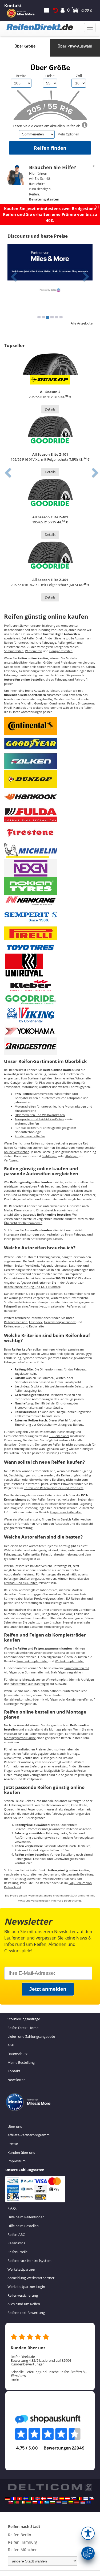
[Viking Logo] (31, 1015)
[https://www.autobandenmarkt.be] (79, 2499)
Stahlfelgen (50, 1156)
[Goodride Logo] (31, 999)
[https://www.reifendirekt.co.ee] (65, 2502)
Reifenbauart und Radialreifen (25, 1326)
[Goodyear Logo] (31, 743)
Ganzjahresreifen (61, 651)
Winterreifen (34, 651)
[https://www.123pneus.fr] (14, 2499)
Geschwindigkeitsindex (60, 1322)
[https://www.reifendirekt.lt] (71, 2502)
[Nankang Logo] (31, 900)
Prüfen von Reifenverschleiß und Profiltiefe (54, 1488)
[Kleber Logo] (31, 985)
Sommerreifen (14, 651)
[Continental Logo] (31, 725)
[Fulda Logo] (31, 814)
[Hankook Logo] (31, 797)
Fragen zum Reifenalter (66, 1512)
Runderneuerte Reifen (30, 1136)
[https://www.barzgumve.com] (53, 2502)
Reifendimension (16, 1322)
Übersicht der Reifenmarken (23, 1223)
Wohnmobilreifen (27, 1123)
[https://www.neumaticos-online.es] (62, 2499)
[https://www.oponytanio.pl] (35, 2502)
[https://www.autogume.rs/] (83, 2502)
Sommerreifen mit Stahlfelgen (46, 1672)
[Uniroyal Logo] (24, 965)
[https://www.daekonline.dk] (43, 2499)
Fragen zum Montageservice (23, 1771)
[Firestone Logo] (31, 832)
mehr (15, 2379)
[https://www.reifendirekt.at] (67, 2499)
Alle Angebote (82, 323)
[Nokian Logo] (31, 886)
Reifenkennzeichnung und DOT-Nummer (32, 1287)
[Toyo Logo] (31, 947)
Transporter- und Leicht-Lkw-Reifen (39, 1119)
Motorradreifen (25, 1107)
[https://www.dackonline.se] (26, 2499)
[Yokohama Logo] (31, 1030)
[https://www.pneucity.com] (17, 2502)
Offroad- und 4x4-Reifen (21, 1583)
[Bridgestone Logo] (31, 1046)
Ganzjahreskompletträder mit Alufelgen (31, 1699)
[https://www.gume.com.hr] (59, 2502)
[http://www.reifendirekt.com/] (89, 2502)
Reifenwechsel (82, 1519)
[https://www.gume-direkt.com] (74, 2499)
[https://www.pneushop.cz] (91, 2499)
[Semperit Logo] (31, 915)
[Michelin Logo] (31, 850)
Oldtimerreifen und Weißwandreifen (40, 1115)
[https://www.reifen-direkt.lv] (77, 2502)
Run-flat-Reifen (25, 1128)
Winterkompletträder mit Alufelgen (70, 1680)
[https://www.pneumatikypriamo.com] (11, 2502)
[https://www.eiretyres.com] (23, 2502)
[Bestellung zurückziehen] (55, 10)
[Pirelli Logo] (31, 933)
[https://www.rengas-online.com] (86, 2499)
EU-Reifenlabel (59, 1436)
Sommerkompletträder (32, 1661)
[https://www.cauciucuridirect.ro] (41, 2502)
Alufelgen (72, 1156)
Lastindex (36, 1322)
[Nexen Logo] (31, 868)
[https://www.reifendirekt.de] (7, 2499)
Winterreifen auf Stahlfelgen (30, 1684)
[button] (88, 2533)
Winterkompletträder (69, 1661)
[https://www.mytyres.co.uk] (55, 2499)
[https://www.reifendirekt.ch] (19, 2499)
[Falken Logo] (31, 761)
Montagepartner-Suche (20, 1738)
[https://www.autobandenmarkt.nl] (50, 2499)
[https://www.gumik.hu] (29, 2502)
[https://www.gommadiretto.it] (31, 2499)
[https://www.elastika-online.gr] (47, 2502)
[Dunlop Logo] (31, 779)
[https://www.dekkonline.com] (38, 2499)
